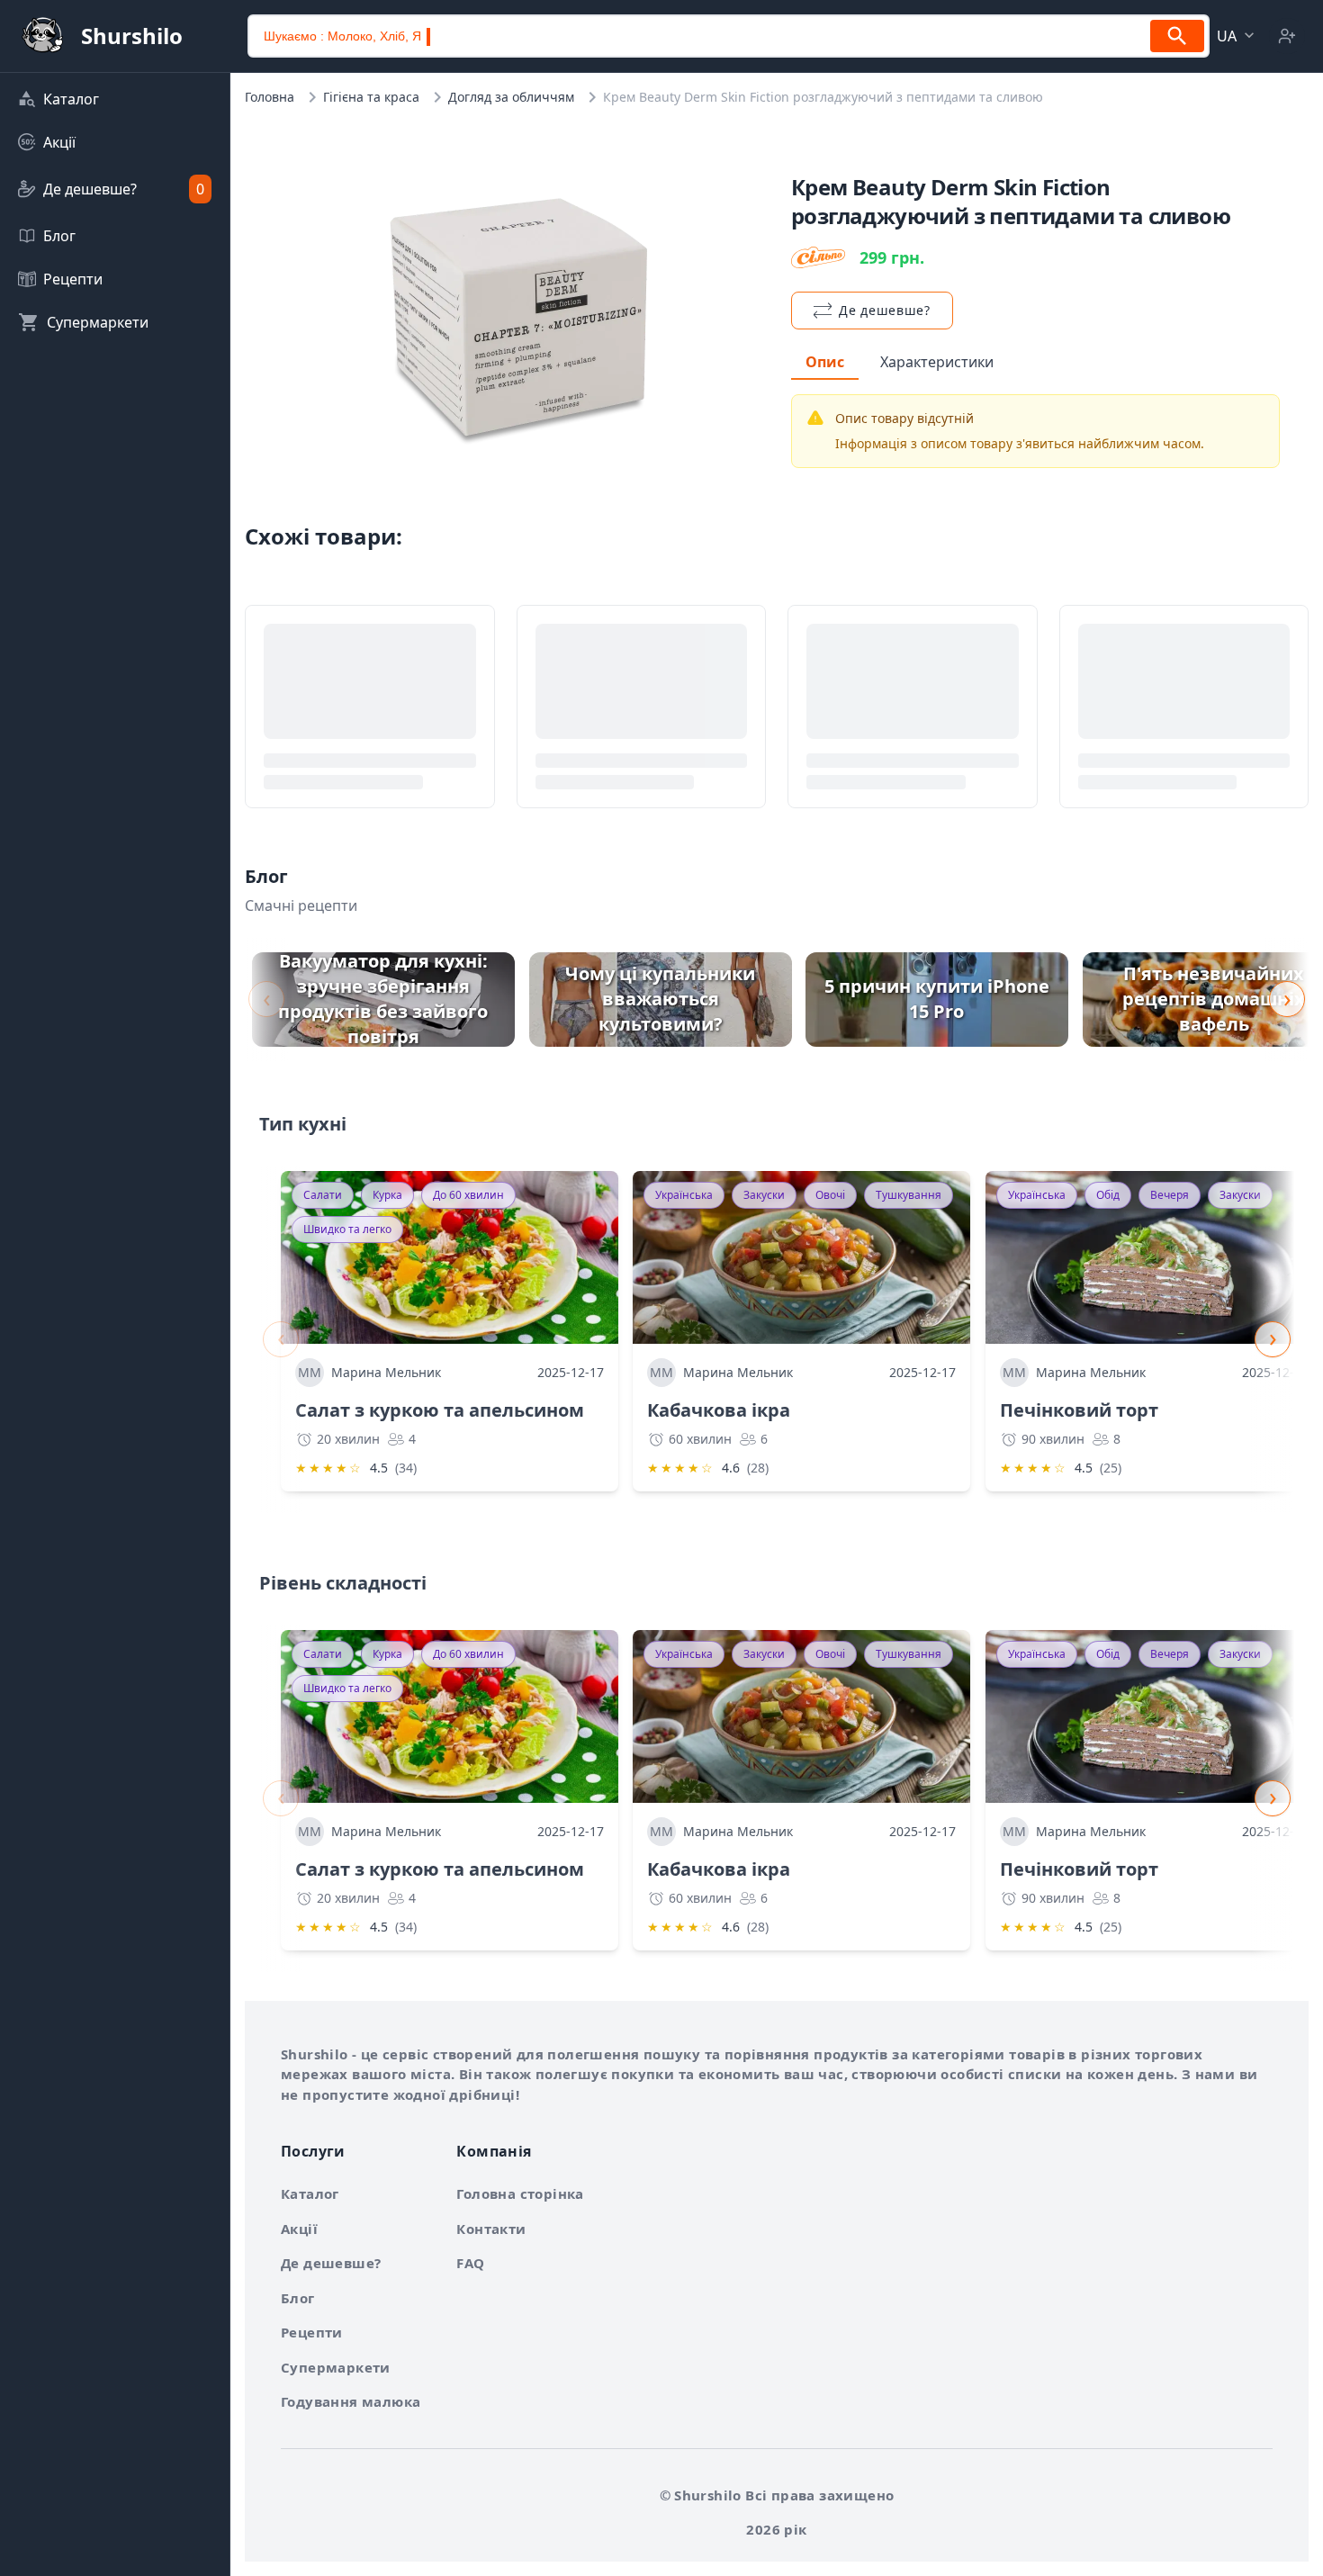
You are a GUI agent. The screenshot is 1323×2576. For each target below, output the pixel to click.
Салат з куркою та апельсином (440, 1410)
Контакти (491, 2229)
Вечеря (1170, 1195)
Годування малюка (351, 2401)
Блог (298, 2298)
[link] (115, 99)
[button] (1237, 36)
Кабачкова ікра (719, 1410)
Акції (299, 2229)
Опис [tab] (825, 362)
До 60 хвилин (468, 1195)
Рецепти (312, 2332)
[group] (383, 1000)
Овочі (830, 1195)
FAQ (470, 2263)
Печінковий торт (1079, 1410)
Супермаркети (336, 2367)
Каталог (310, 2193)
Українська (684, 1195)
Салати (323, 1195)
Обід (1108, 1195)
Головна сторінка (520, 2193)
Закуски (764, 1195)
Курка (387, 1195)
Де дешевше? (331, 2263)
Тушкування (909, 1195)
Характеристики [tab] (937, 362)
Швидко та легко (347, 1229)
